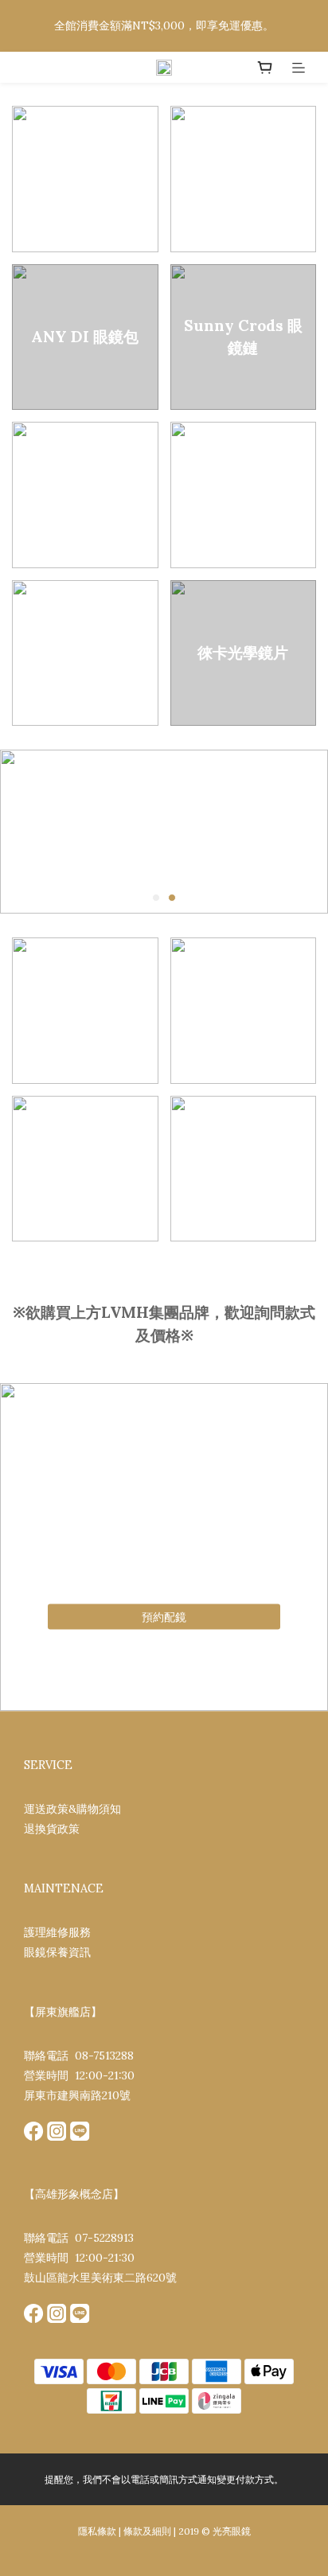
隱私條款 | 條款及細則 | (127, 2531)
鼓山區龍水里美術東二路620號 (100, 2278)
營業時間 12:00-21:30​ (79, 2075)
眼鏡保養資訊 (57, 1952)
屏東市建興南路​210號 (77, 2095)
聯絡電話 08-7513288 (79, 2056)
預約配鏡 (164, 1617)
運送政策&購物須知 (72, 1809)
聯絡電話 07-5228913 (79, 2238)
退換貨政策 (52, 1829)
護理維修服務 (57, 1932)
